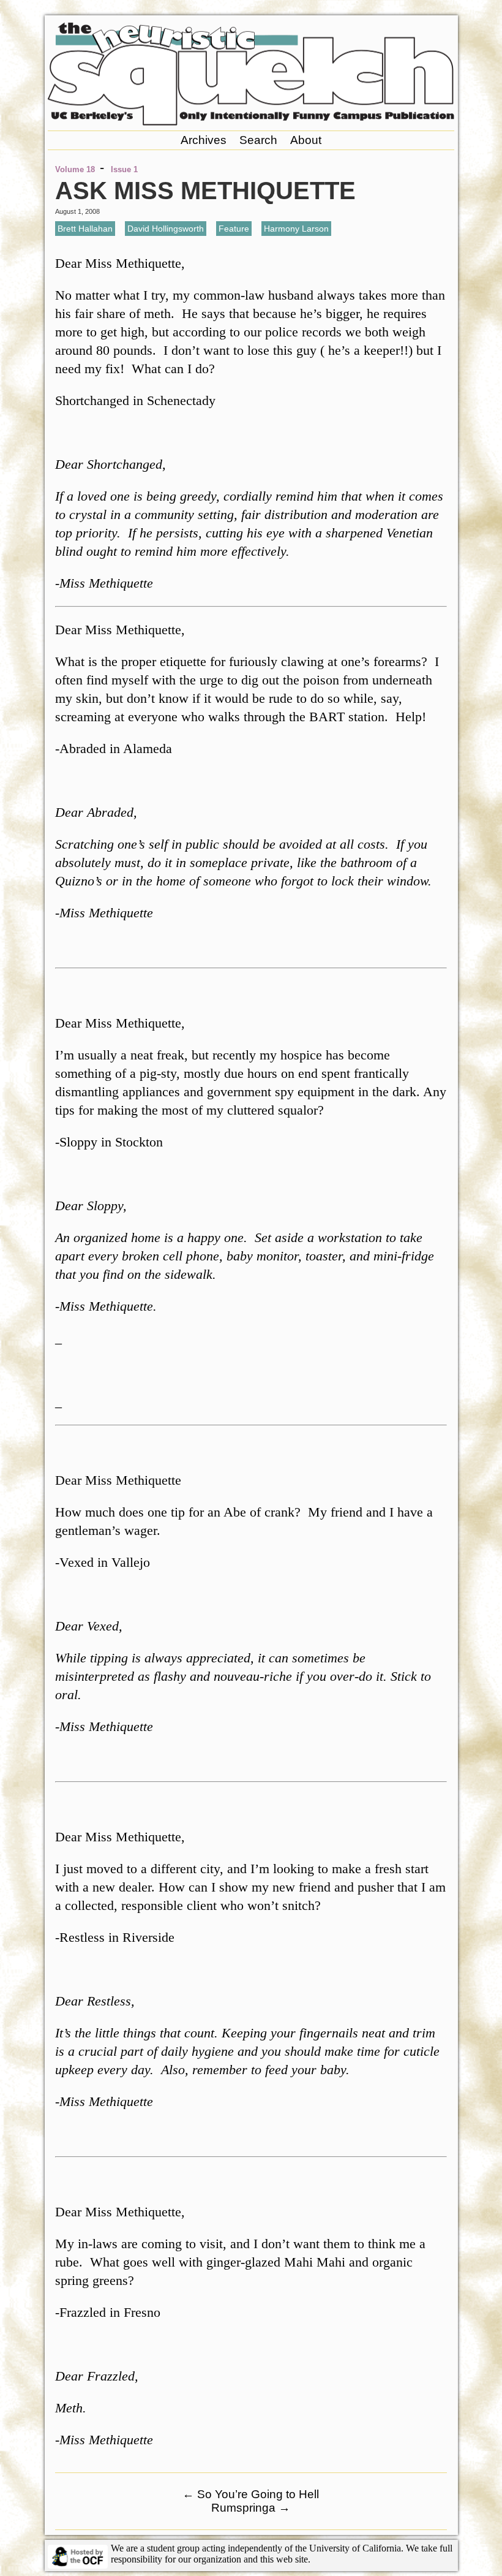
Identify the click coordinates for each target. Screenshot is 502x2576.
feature (234, 229)
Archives (204, 140)
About (306, 140)
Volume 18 (75, 169)
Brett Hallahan (85, 229)
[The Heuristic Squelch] (251, 122)
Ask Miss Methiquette (205, 191)
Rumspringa (251, 2508)
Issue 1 (124, 169)
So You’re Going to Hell (251, 2494)
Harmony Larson (296, 229)
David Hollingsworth (166, 229)
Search (258, 140)
